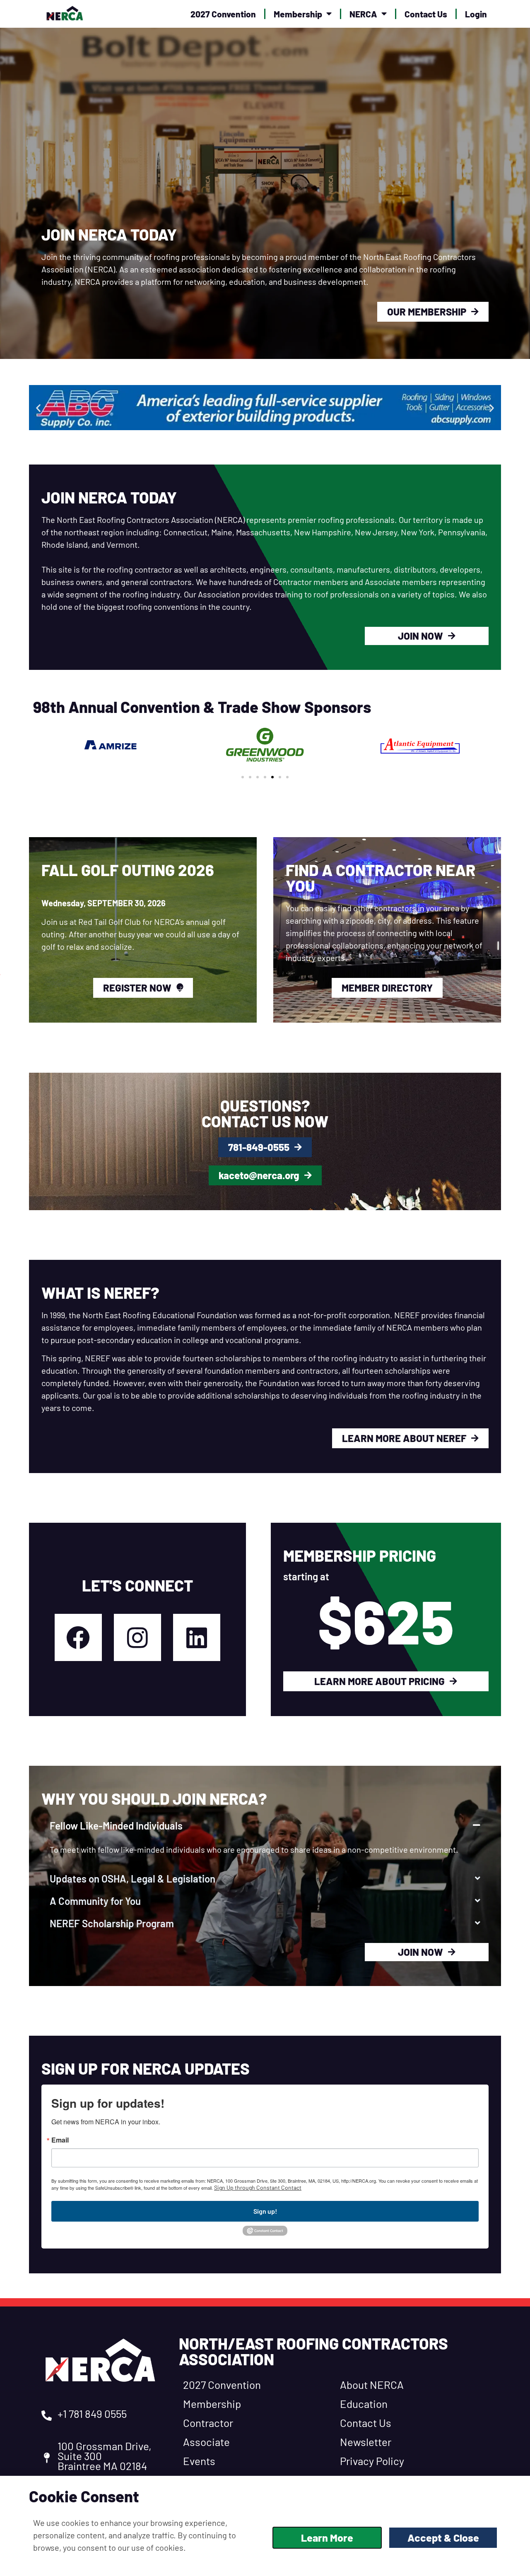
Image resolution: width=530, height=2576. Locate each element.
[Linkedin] (197, 1637)
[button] (38, 408)
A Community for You (95, 1901)
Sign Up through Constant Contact (258, 2187)
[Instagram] (137, 1637)
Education (364, 2404)
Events (199, 2461)
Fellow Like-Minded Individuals (116, 1826)
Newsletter (366, 2442)
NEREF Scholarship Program (112, 1923)
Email (60, 2140)
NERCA (363, 14)
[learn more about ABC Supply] (265, 408)
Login (476, 14)
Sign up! (265, 2211)
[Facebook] (78, 1637)
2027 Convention (223, 14)
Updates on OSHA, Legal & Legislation (132, 1879)
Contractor (208, 2423)
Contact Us (426, 14)
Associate (206, 2442)
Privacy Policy (372, 2461)
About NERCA (372, 2385)
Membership (298, 14)
